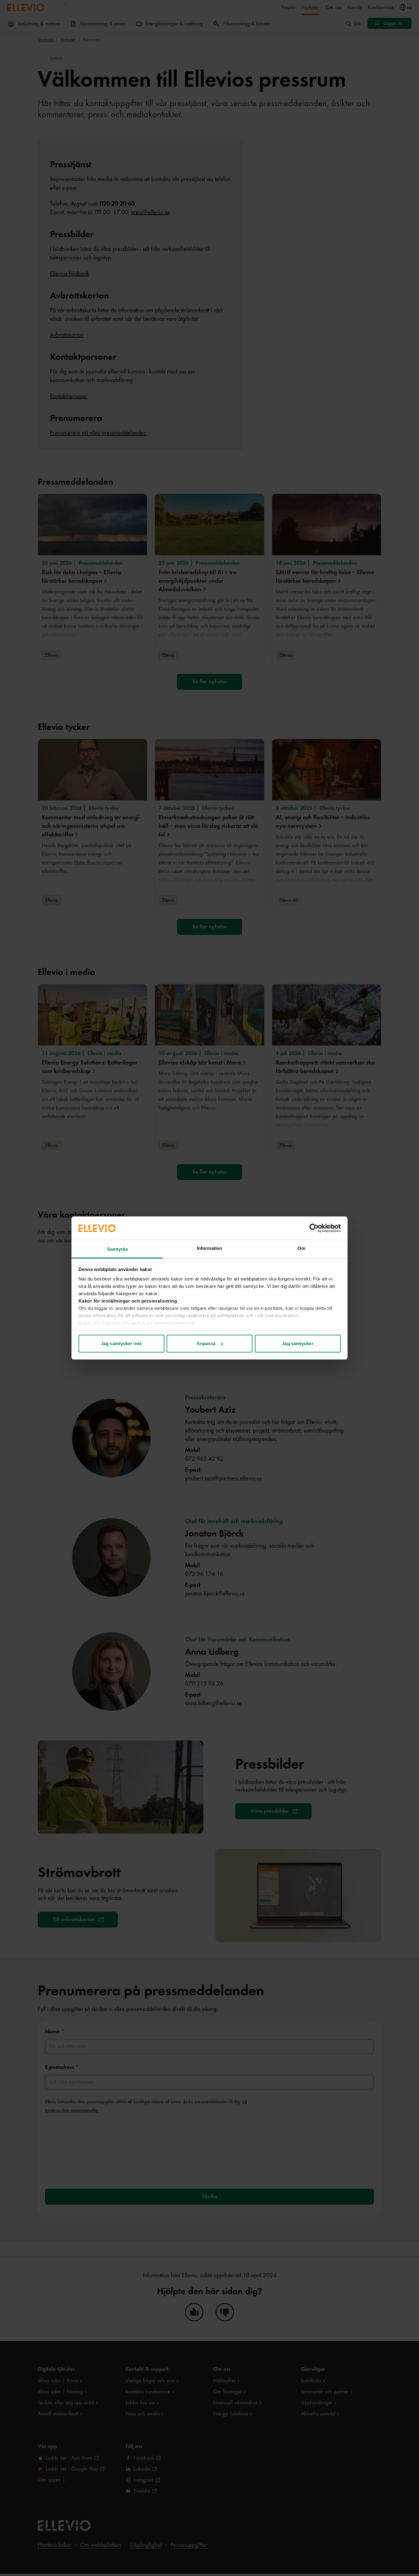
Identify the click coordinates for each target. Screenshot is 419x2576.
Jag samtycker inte (121, 1343)
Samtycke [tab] (118, 1249)
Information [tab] (209, 1248)
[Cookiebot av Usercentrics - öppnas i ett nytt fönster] (314, 1228)
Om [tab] (301, 1248)
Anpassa (206, 1343)
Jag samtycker (298, 1343)
